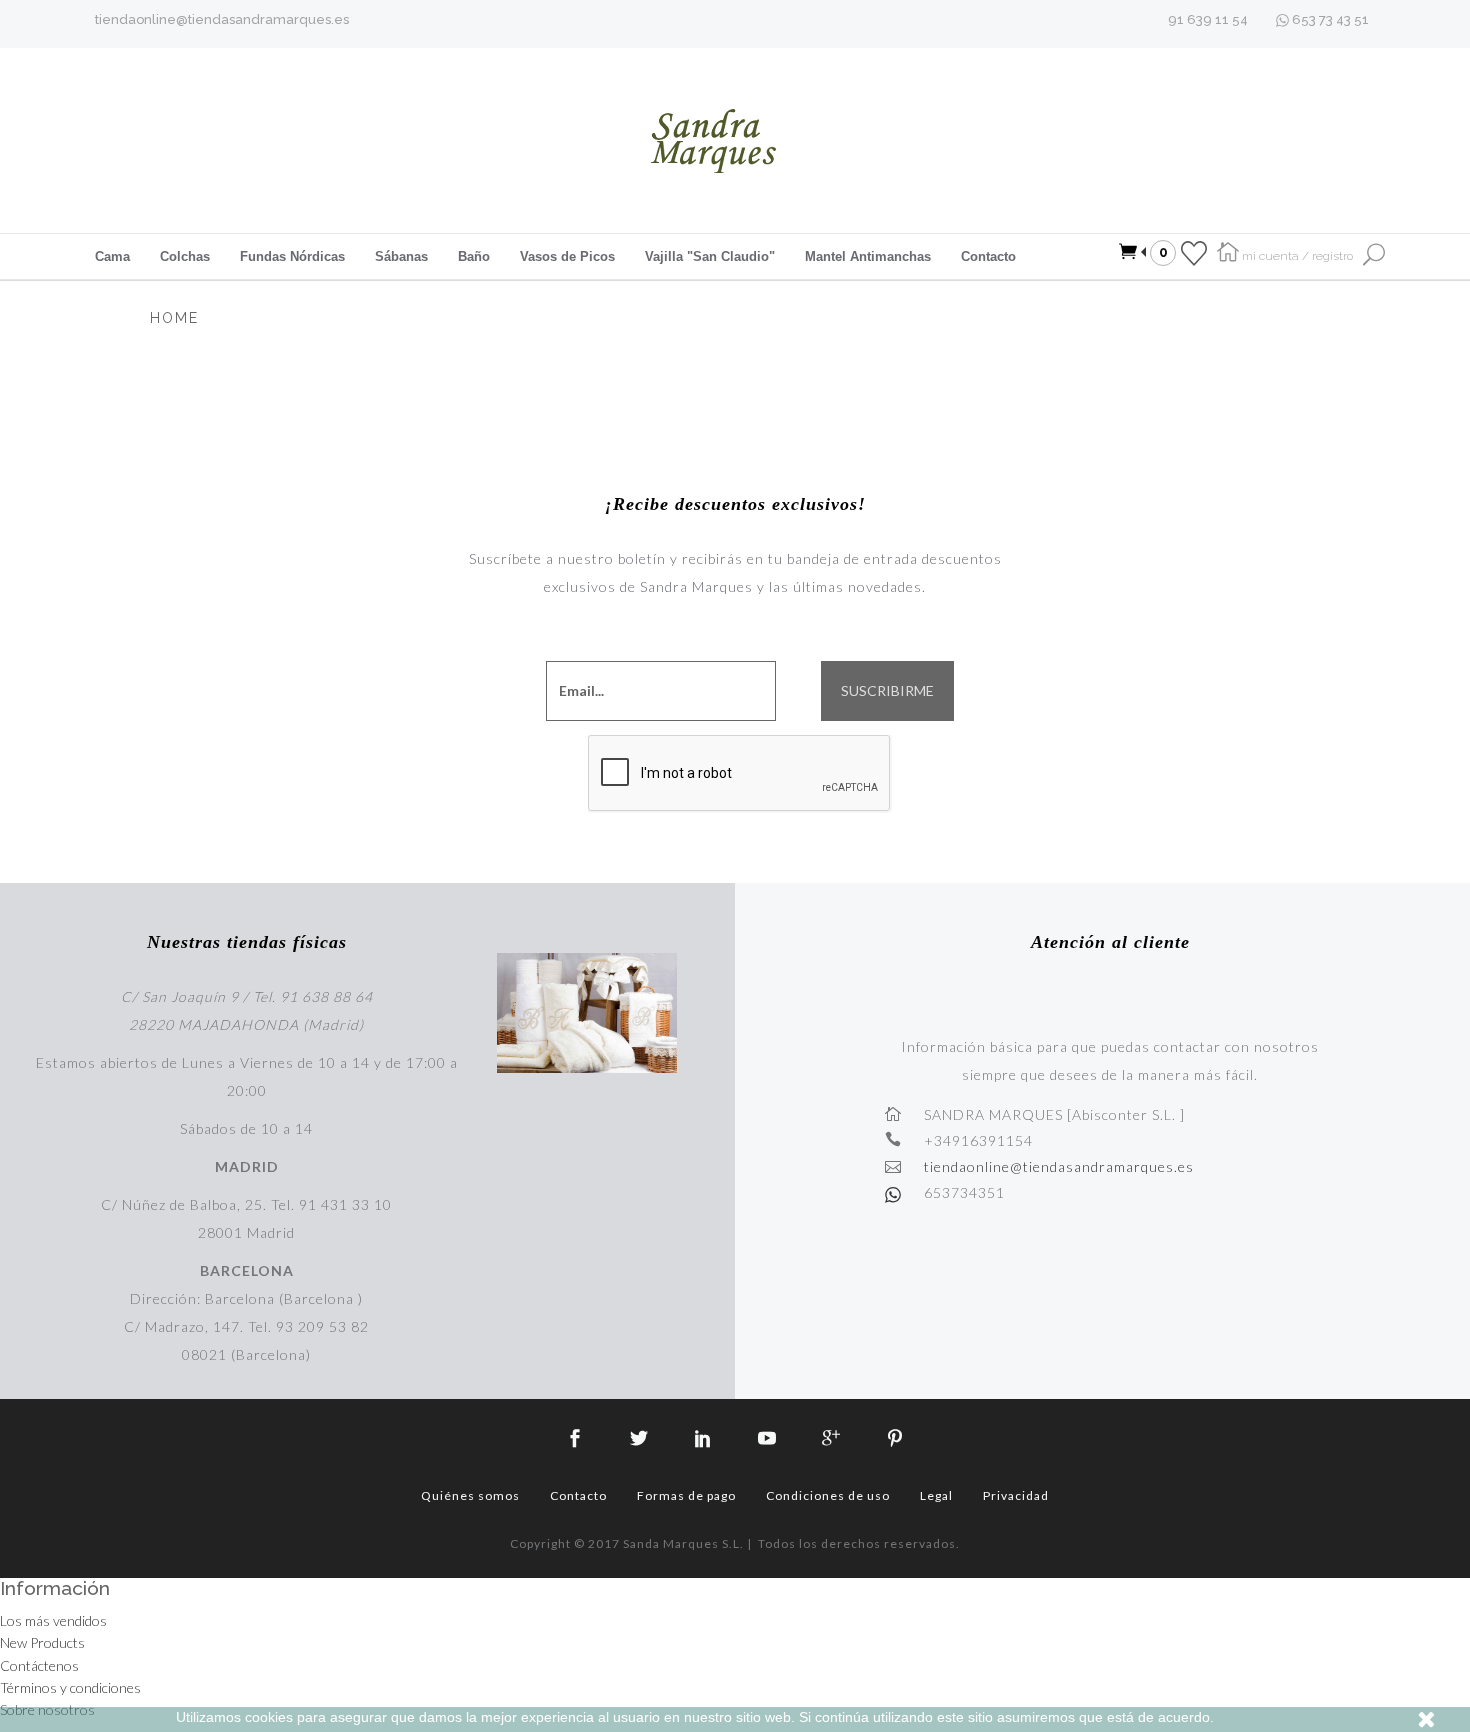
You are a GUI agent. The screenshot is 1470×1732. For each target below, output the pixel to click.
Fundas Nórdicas (292, 256)
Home (174, 318)
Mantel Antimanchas (868, 256)
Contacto (988, 256)
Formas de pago (686, 1495)
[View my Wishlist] (1194, 252)
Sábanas (401, 256)
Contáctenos (39, 1665)
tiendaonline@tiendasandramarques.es (222, 19)
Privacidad (1016, 1495)
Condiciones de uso (828, 1495)
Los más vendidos (53, 1620)
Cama (112, 256)
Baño (474, 256)
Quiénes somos (470, 1495)
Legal (936, 1495)
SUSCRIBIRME (887, 691)
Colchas (185, 256)
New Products (42, 1642)
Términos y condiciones (70, 1687)
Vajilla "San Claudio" (710, 256)
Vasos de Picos (567, 256)
